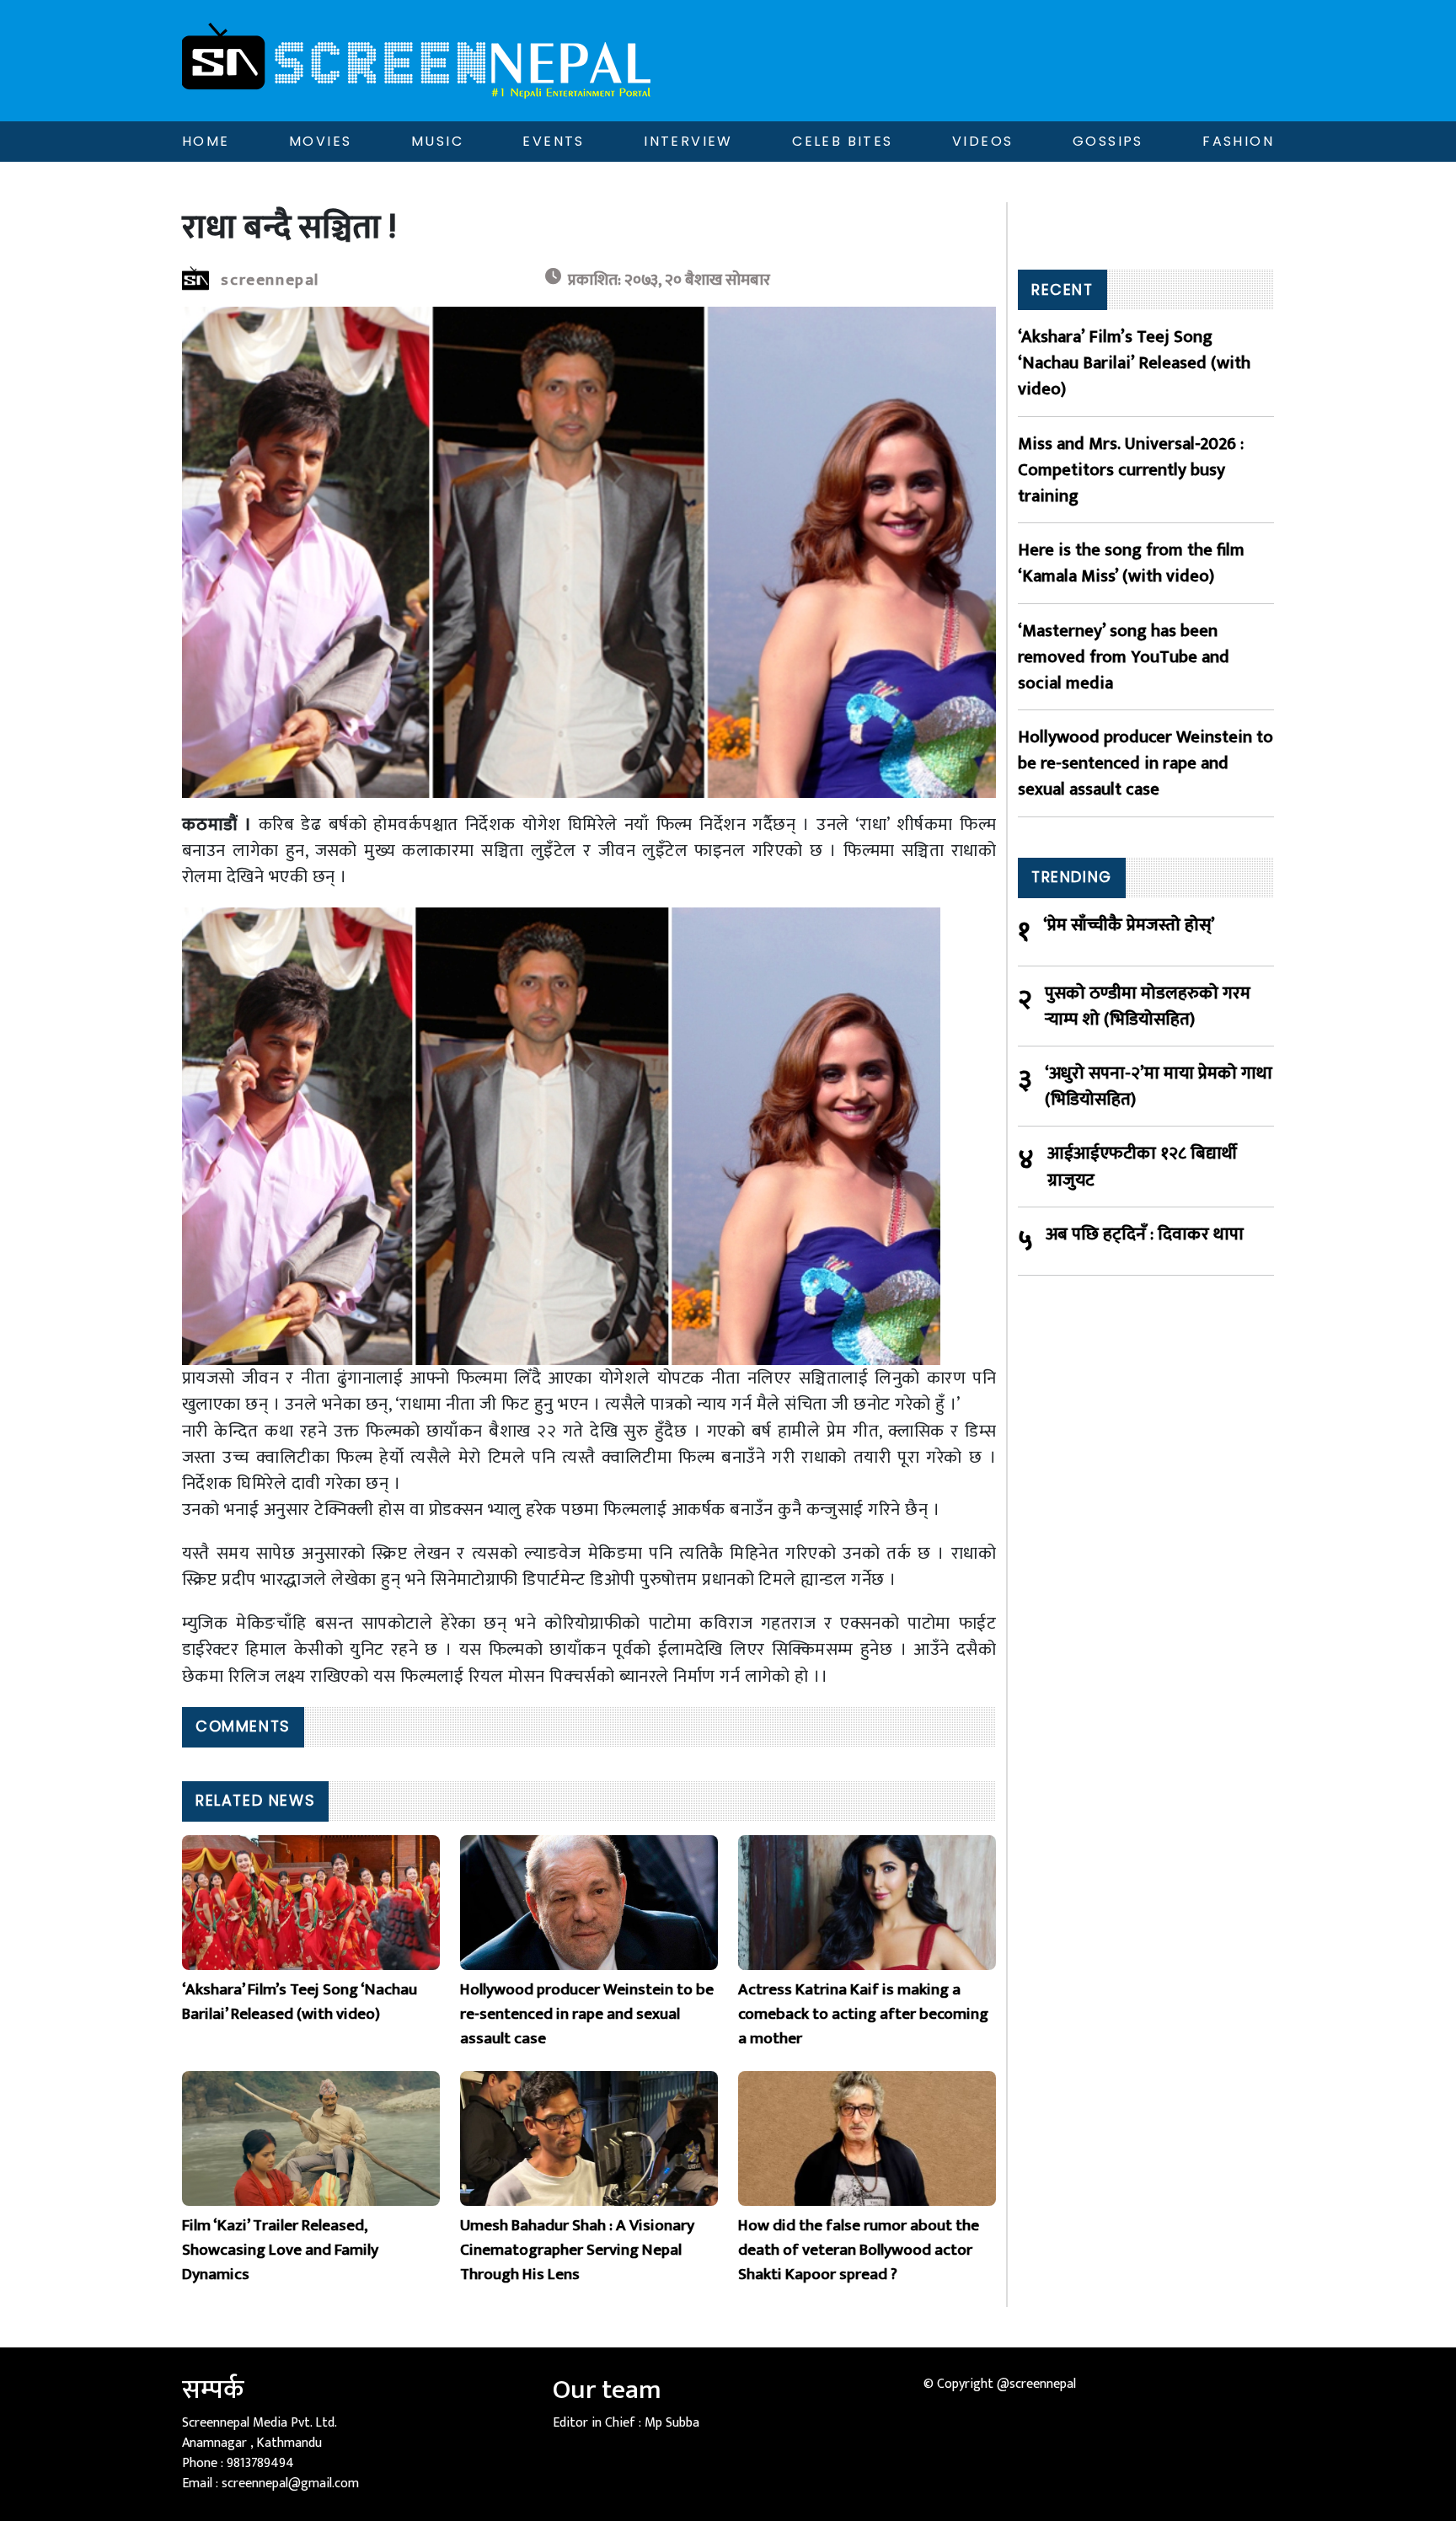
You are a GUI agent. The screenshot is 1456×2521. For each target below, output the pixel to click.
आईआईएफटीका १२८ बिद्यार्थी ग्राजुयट (1142, 1166)
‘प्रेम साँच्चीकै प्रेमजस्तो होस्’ (1129, 926)
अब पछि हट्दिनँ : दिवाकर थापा (1145, 1235)
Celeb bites (842, 141)
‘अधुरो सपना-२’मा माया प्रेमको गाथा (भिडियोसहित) (1159, 1086)
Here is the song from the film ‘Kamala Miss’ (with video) (1131, 563)
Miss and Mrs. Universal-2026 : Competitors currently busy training (1131, 470)
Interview (688, 141)
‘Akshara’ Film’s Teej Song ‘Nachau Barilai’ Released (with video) (1134, 363)
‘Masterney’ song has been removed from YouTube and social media (1124, 657)
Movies (320, 141)
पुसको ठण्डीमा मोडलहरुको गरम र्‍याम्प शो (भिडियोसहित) (1148, 1006)
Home (206, 141)
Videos (982, 141)
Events (553, 141)
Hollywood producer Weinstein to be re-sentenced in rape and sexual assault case (1146, 763)
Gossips (1108, 141)
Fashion (1238, 141)
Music (437, 141)
